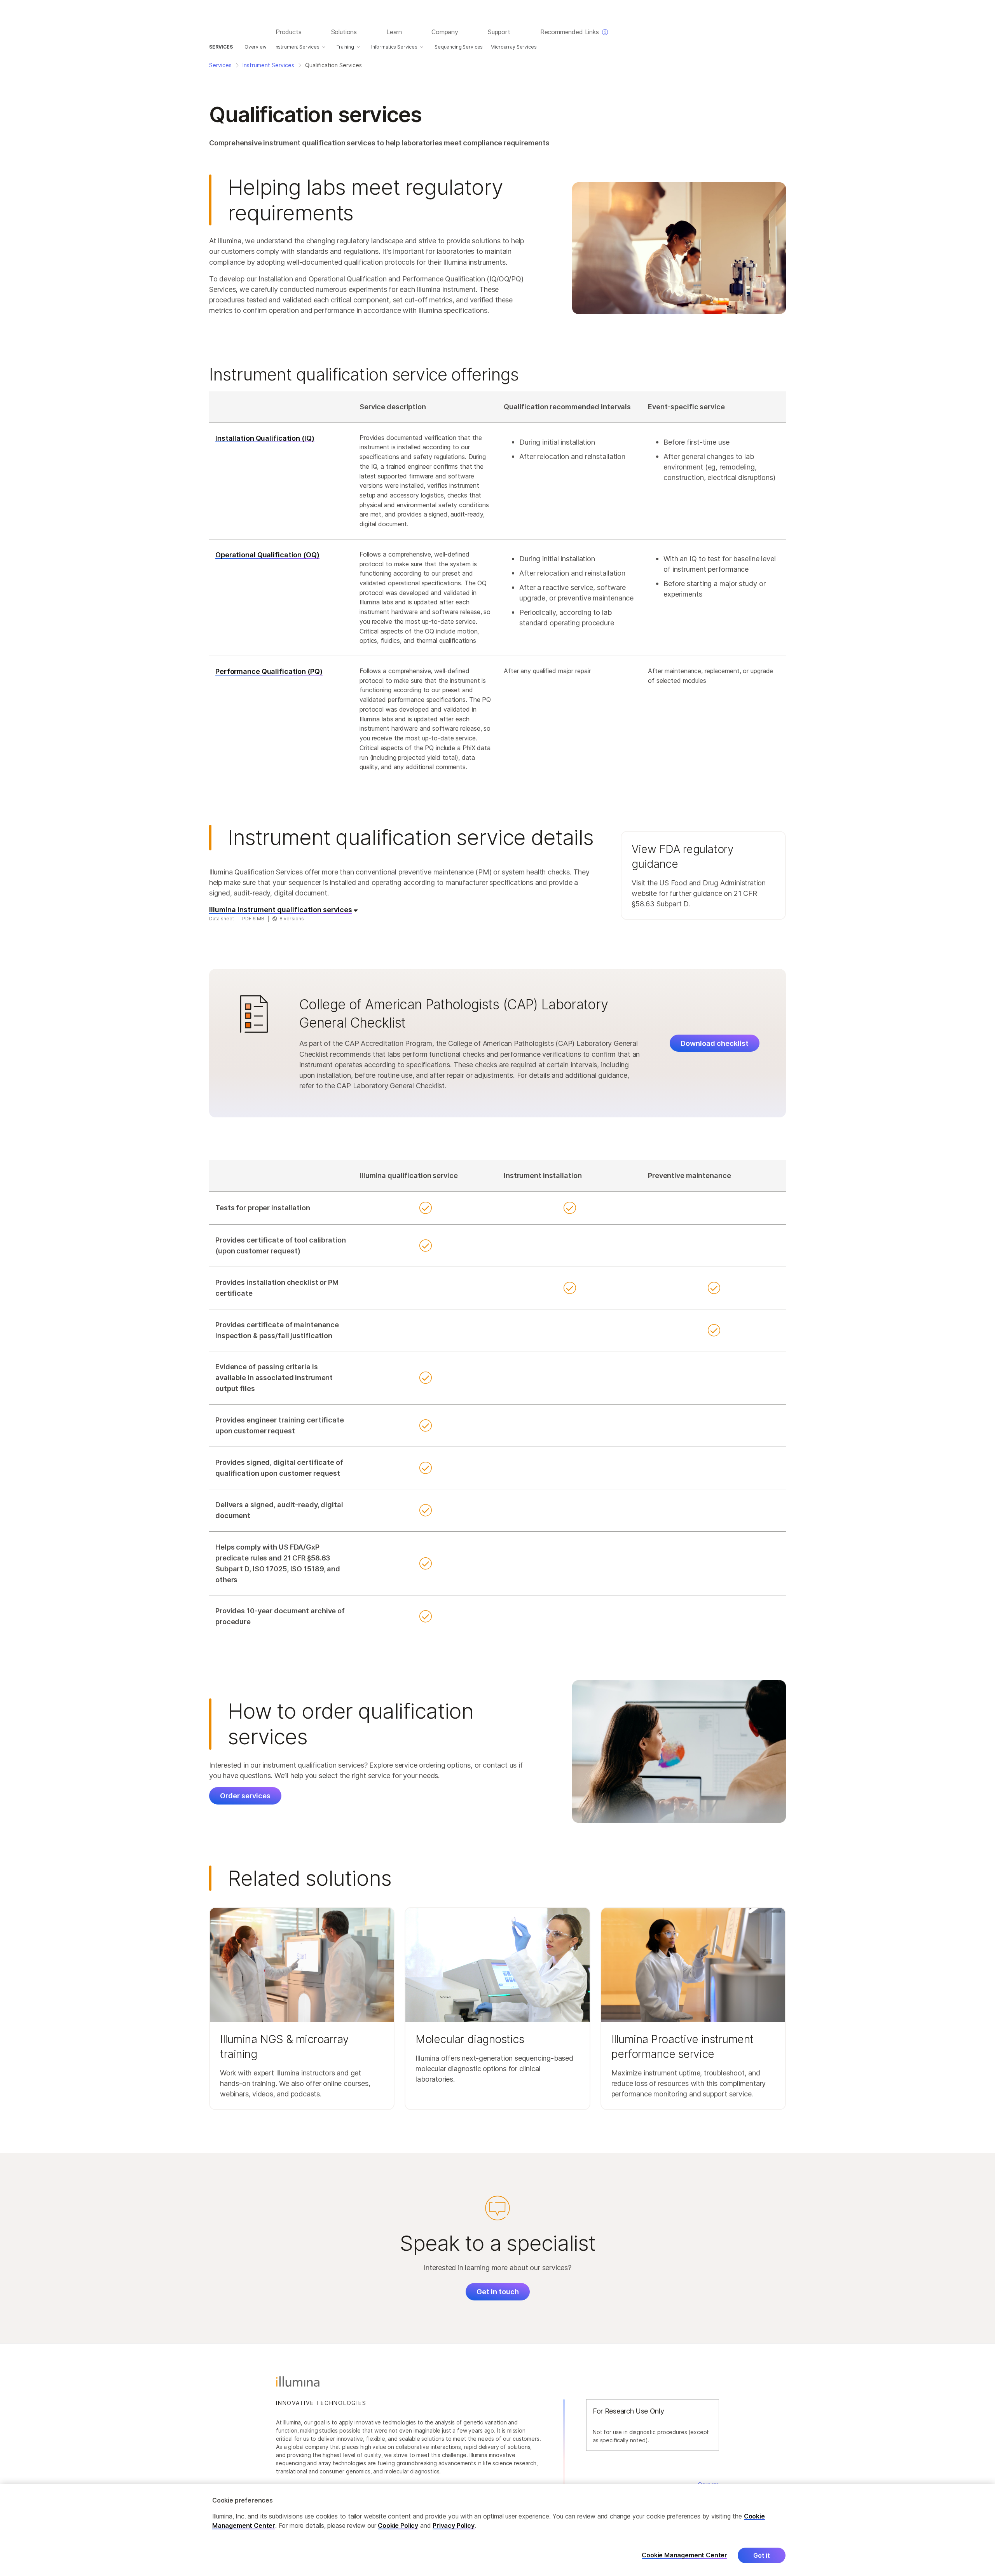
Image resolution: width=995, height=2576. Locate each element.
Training (345, 47)
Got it (762, 2555)
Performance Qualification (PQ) (269, 671)
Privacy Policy (454, 2525)
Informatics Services (394, 47)
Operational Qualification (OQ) (267, 555)
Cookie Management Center (684, 2555)
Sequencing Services (459, 47)
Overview (256, 47)
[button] (703, 875)
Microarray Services (513, 47)
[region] (497, 2530)
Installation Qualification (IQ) (265, 438)
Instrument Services (297, 47)
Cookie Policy (398, 2525)
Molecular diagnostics (470, 2039)
